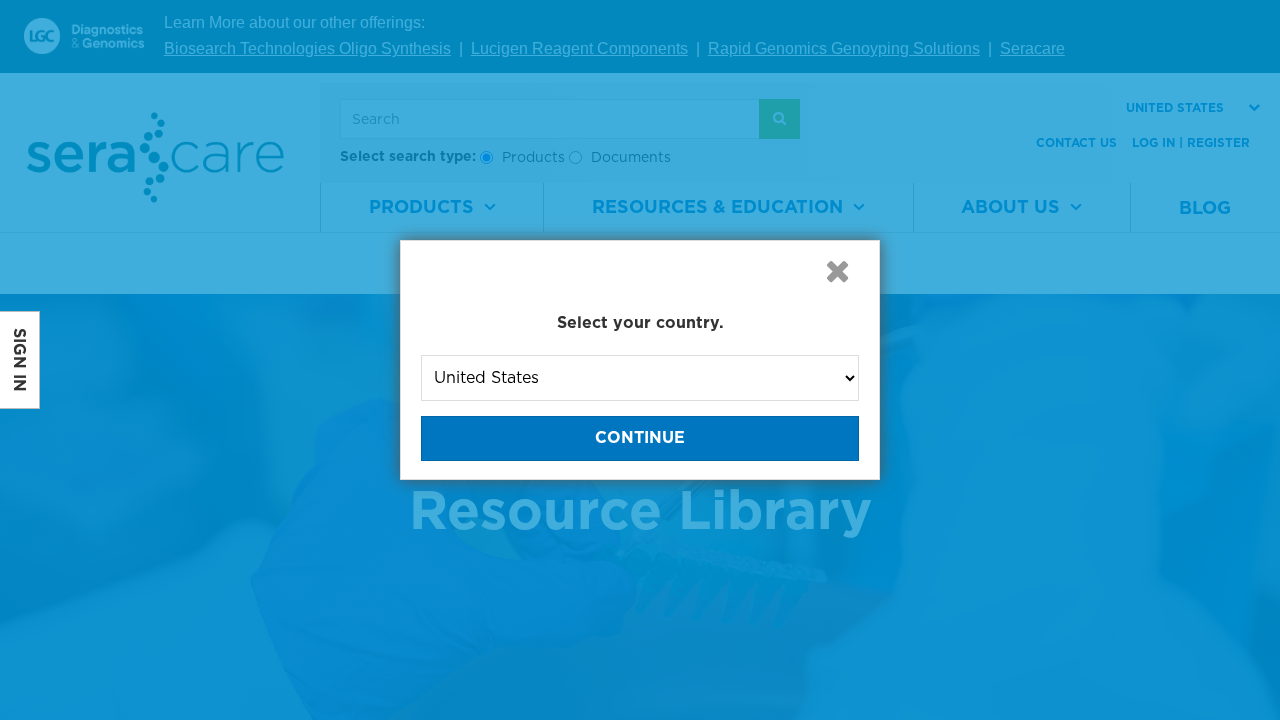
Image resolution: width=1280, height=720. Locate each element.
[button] (837, 271)
